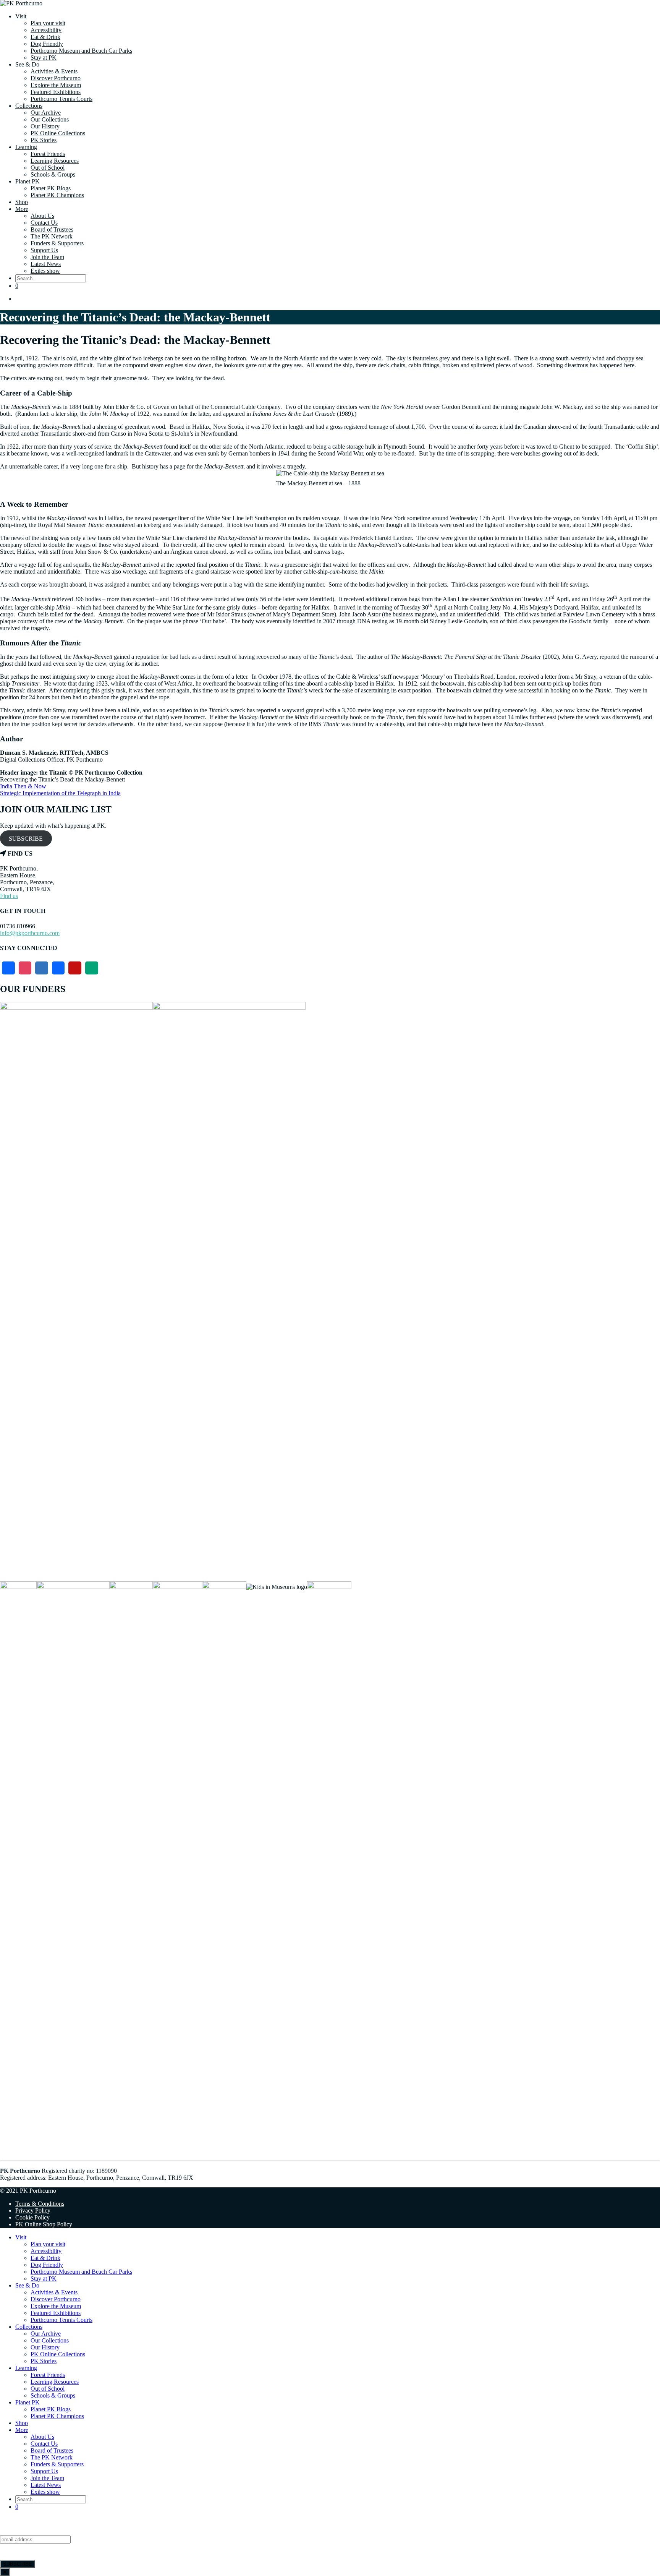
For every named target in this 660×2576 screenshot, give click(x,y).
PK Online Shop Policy (44, 2224)
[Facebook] (8, 968)
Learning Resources (55, 161)
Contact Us (44, 223)
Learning (26, 147)
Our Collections (50, 119)
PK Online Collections (58, 133)
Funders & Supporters (57, 243)
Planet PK (27, 181)
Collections (29, 106)
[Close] (5, 2572)
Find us (9, 896)
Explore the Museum (56, 85)
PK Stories (44, 140)
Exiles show (45, 271)
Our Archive (46, 113)
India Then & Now (23, 786)
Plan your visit (48, 23)
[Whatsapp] (92, 968)
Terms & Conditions (40, 2204)
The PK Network (52, 236)
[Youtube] (75, 968)
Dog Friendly (47, 44)
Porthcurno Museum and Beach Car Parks (81, 51)
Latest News (46, 264)
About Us (42, 216)
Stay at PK (44, 58)
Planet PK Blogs (51, 188)
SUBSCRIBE (26, 839)
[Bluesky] (42, 968)
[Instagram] (25, 968)
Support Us (44, 250)
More (22, 209)
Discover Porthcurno (56, 78)
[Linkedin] (58, 968)
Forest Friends (48, 154)
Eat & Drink (45, 37)
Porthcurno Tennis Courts (61, 99)
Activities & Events (54, 71)
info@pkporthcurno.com (30, 933)
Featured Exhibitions (56, 92)
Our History (45, 126)
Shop (22, 202)
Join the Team (47, 257)
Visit (21, 16)
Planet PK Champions (57, 195)
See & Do (27, 64)
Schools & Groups (53, 174)
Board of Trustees (52, 229)
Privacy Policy (33, 2210)
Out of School (48, 168)
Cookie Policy (32, 2217)
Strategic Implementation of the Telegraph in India (60, 793)
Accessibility (46, 30)
